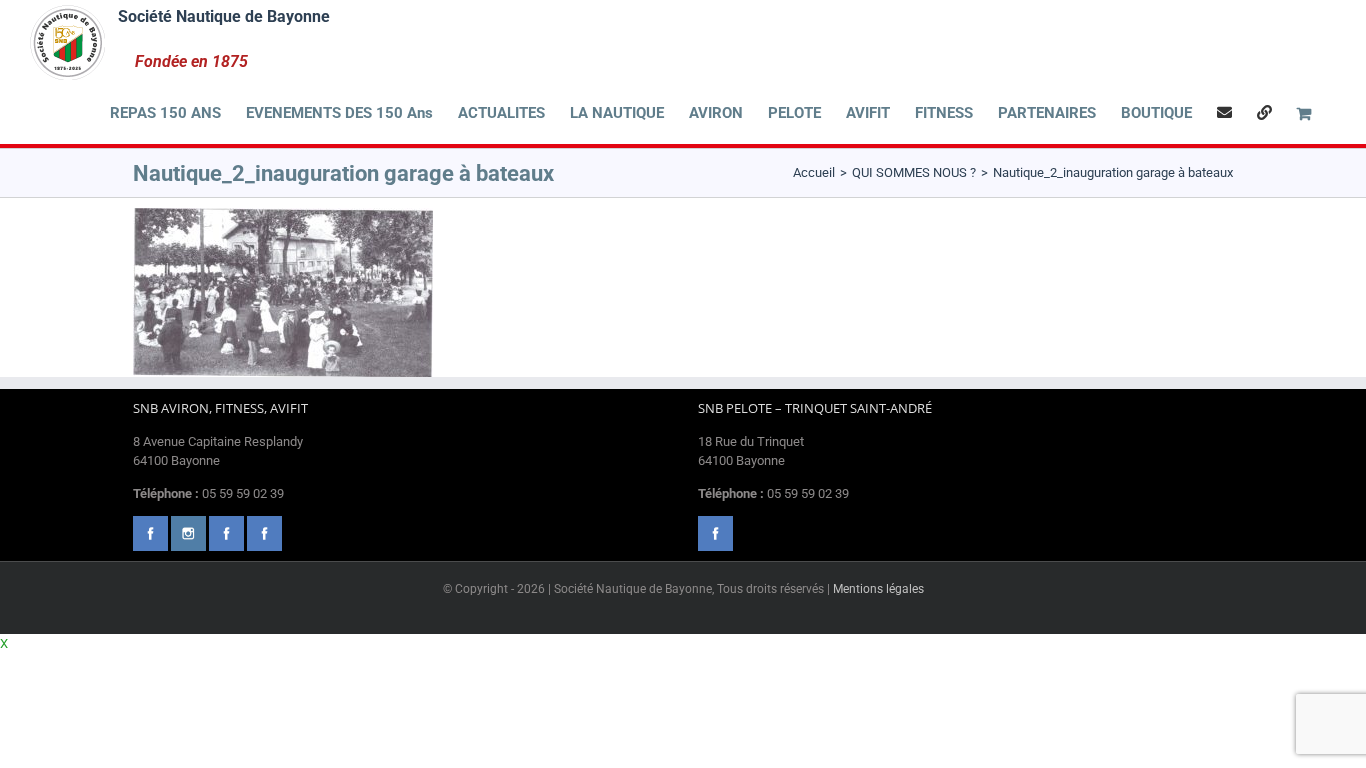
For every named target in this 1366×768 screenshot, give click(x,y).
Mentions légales (878, 589)
